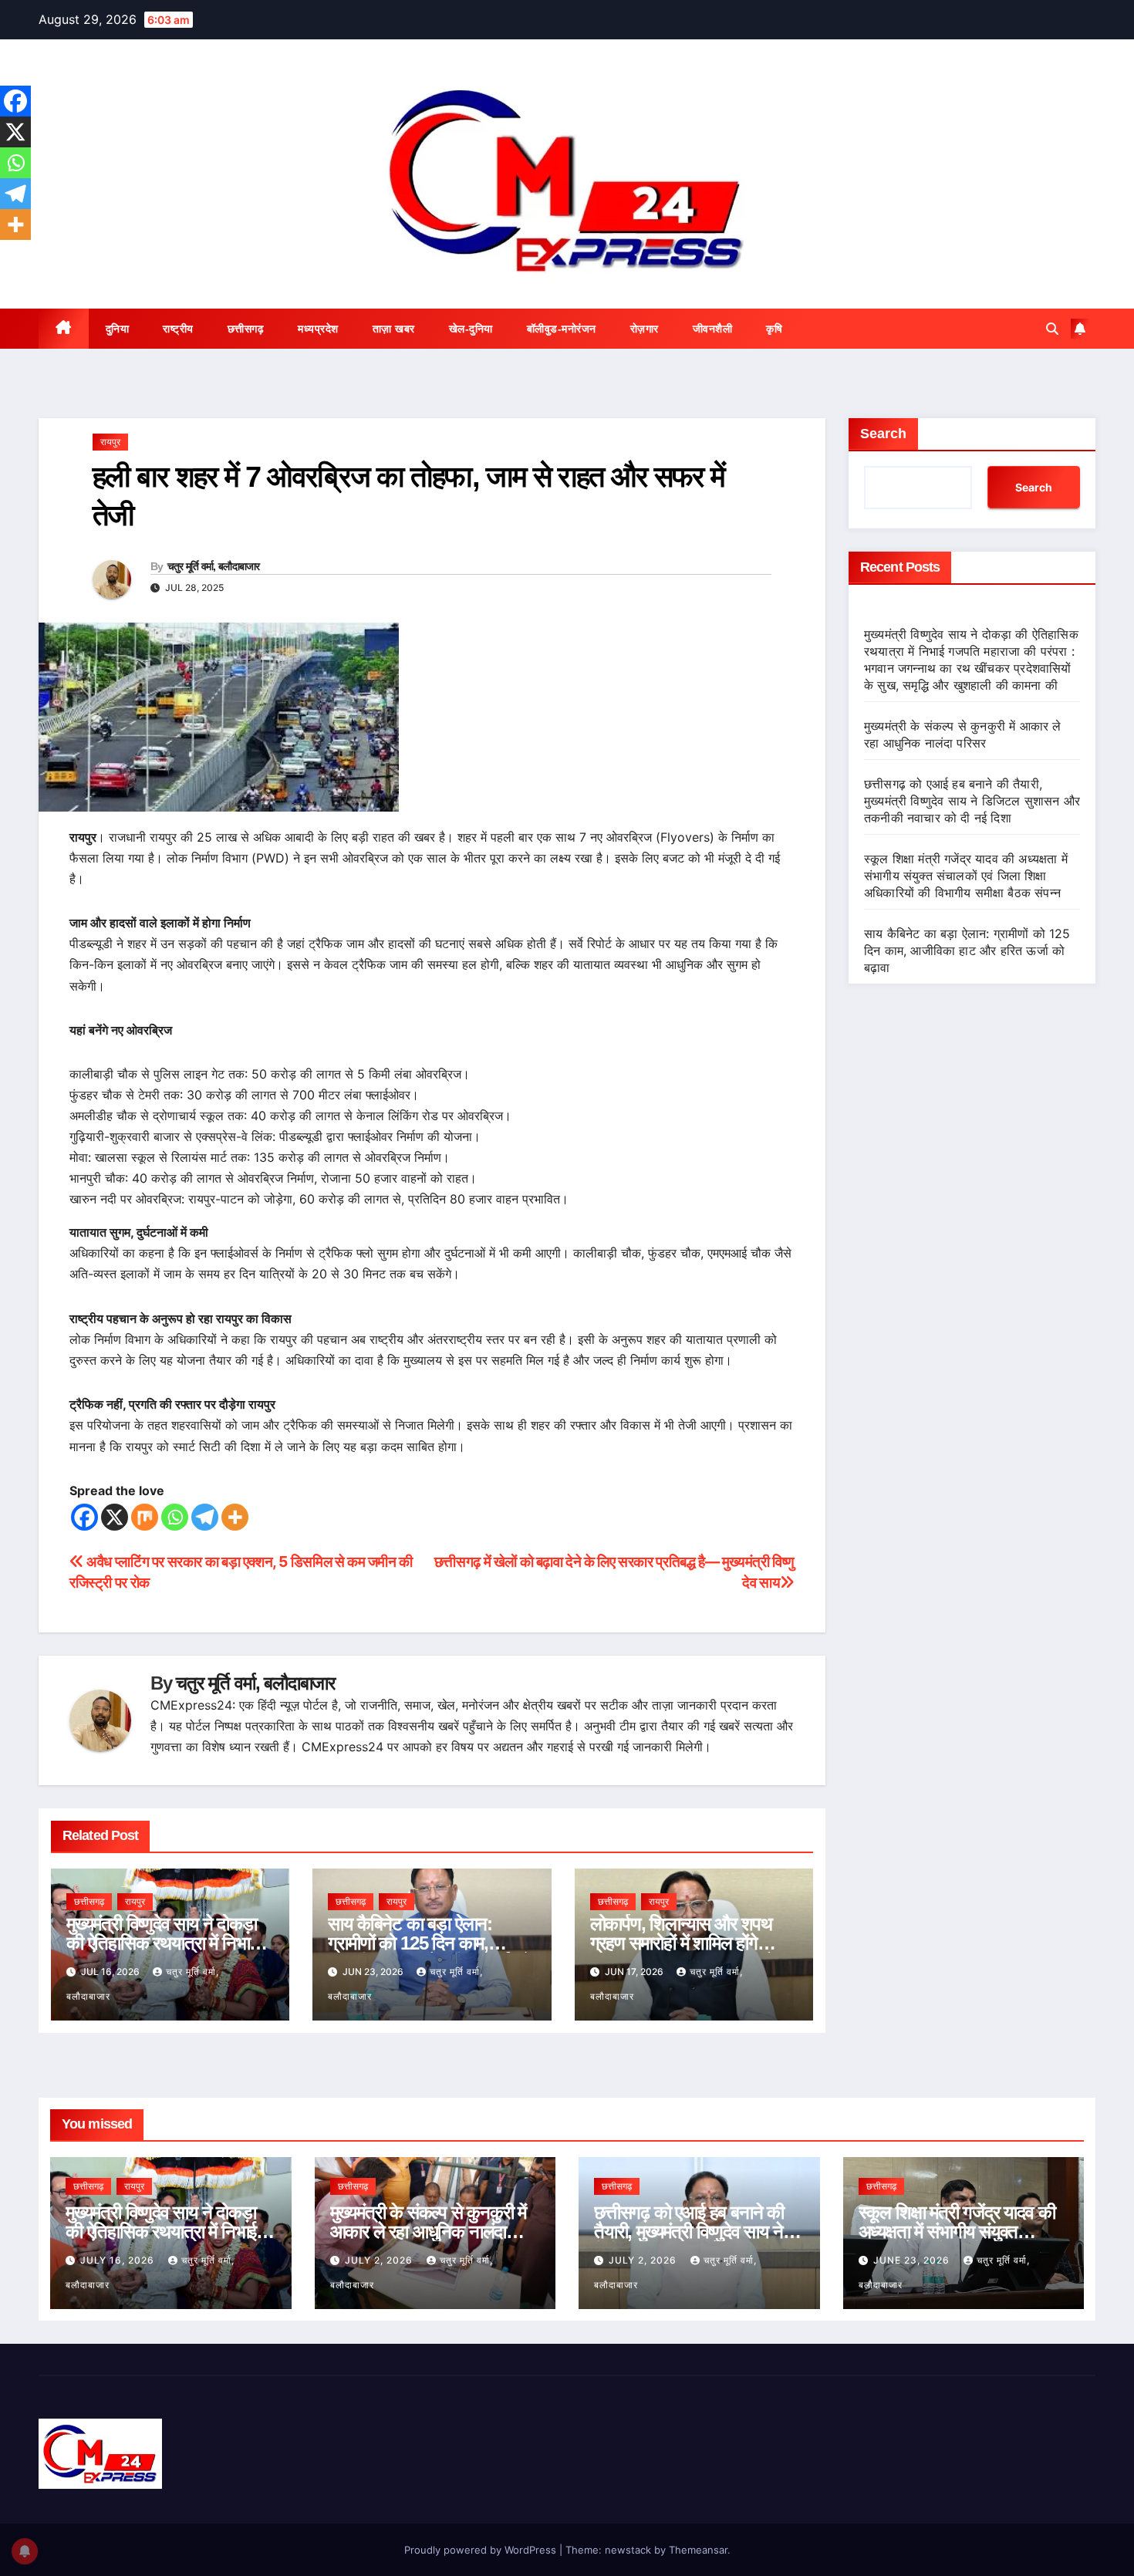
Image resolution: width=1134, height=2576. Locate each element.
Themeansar (698, 2550)
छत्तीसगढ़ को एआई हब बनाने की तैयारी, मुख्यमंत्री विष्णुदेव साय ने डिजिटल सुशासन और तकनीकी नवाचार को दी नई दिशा (972, 801)
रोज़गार (645, 329)
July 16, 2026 (119, 2260)
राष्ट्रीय (178, 329)
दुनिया (118, 329)
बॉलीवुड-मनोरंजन (562, 329)
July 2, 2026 (380, 2260)
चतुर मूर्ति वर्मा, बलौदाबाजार (214, 566)
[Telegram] (205, 1517)
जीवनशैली (713, 329)
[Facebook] (84, 1517)
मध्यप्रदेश (318, 329)
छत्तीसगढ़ (246, 329)
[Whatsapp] (175, 1517)
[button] (1052, 329)
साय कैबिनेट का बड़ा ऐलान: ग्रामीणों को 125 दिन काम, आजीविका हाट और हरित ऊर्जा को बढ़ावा (967, 950)
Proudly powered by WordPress (482, 2550)
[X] (115, 1517)
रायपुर (110, 442)
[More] (235, 1517)
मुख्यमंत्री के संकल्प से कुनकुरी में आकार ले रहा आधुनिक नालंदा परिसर (429, 2232)
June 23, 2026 (913, 2260)
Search (883, 434)
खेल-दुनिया (471, 329)
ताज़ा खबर (394, 329)
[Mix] (145, 1517)
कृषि (774, 329)
